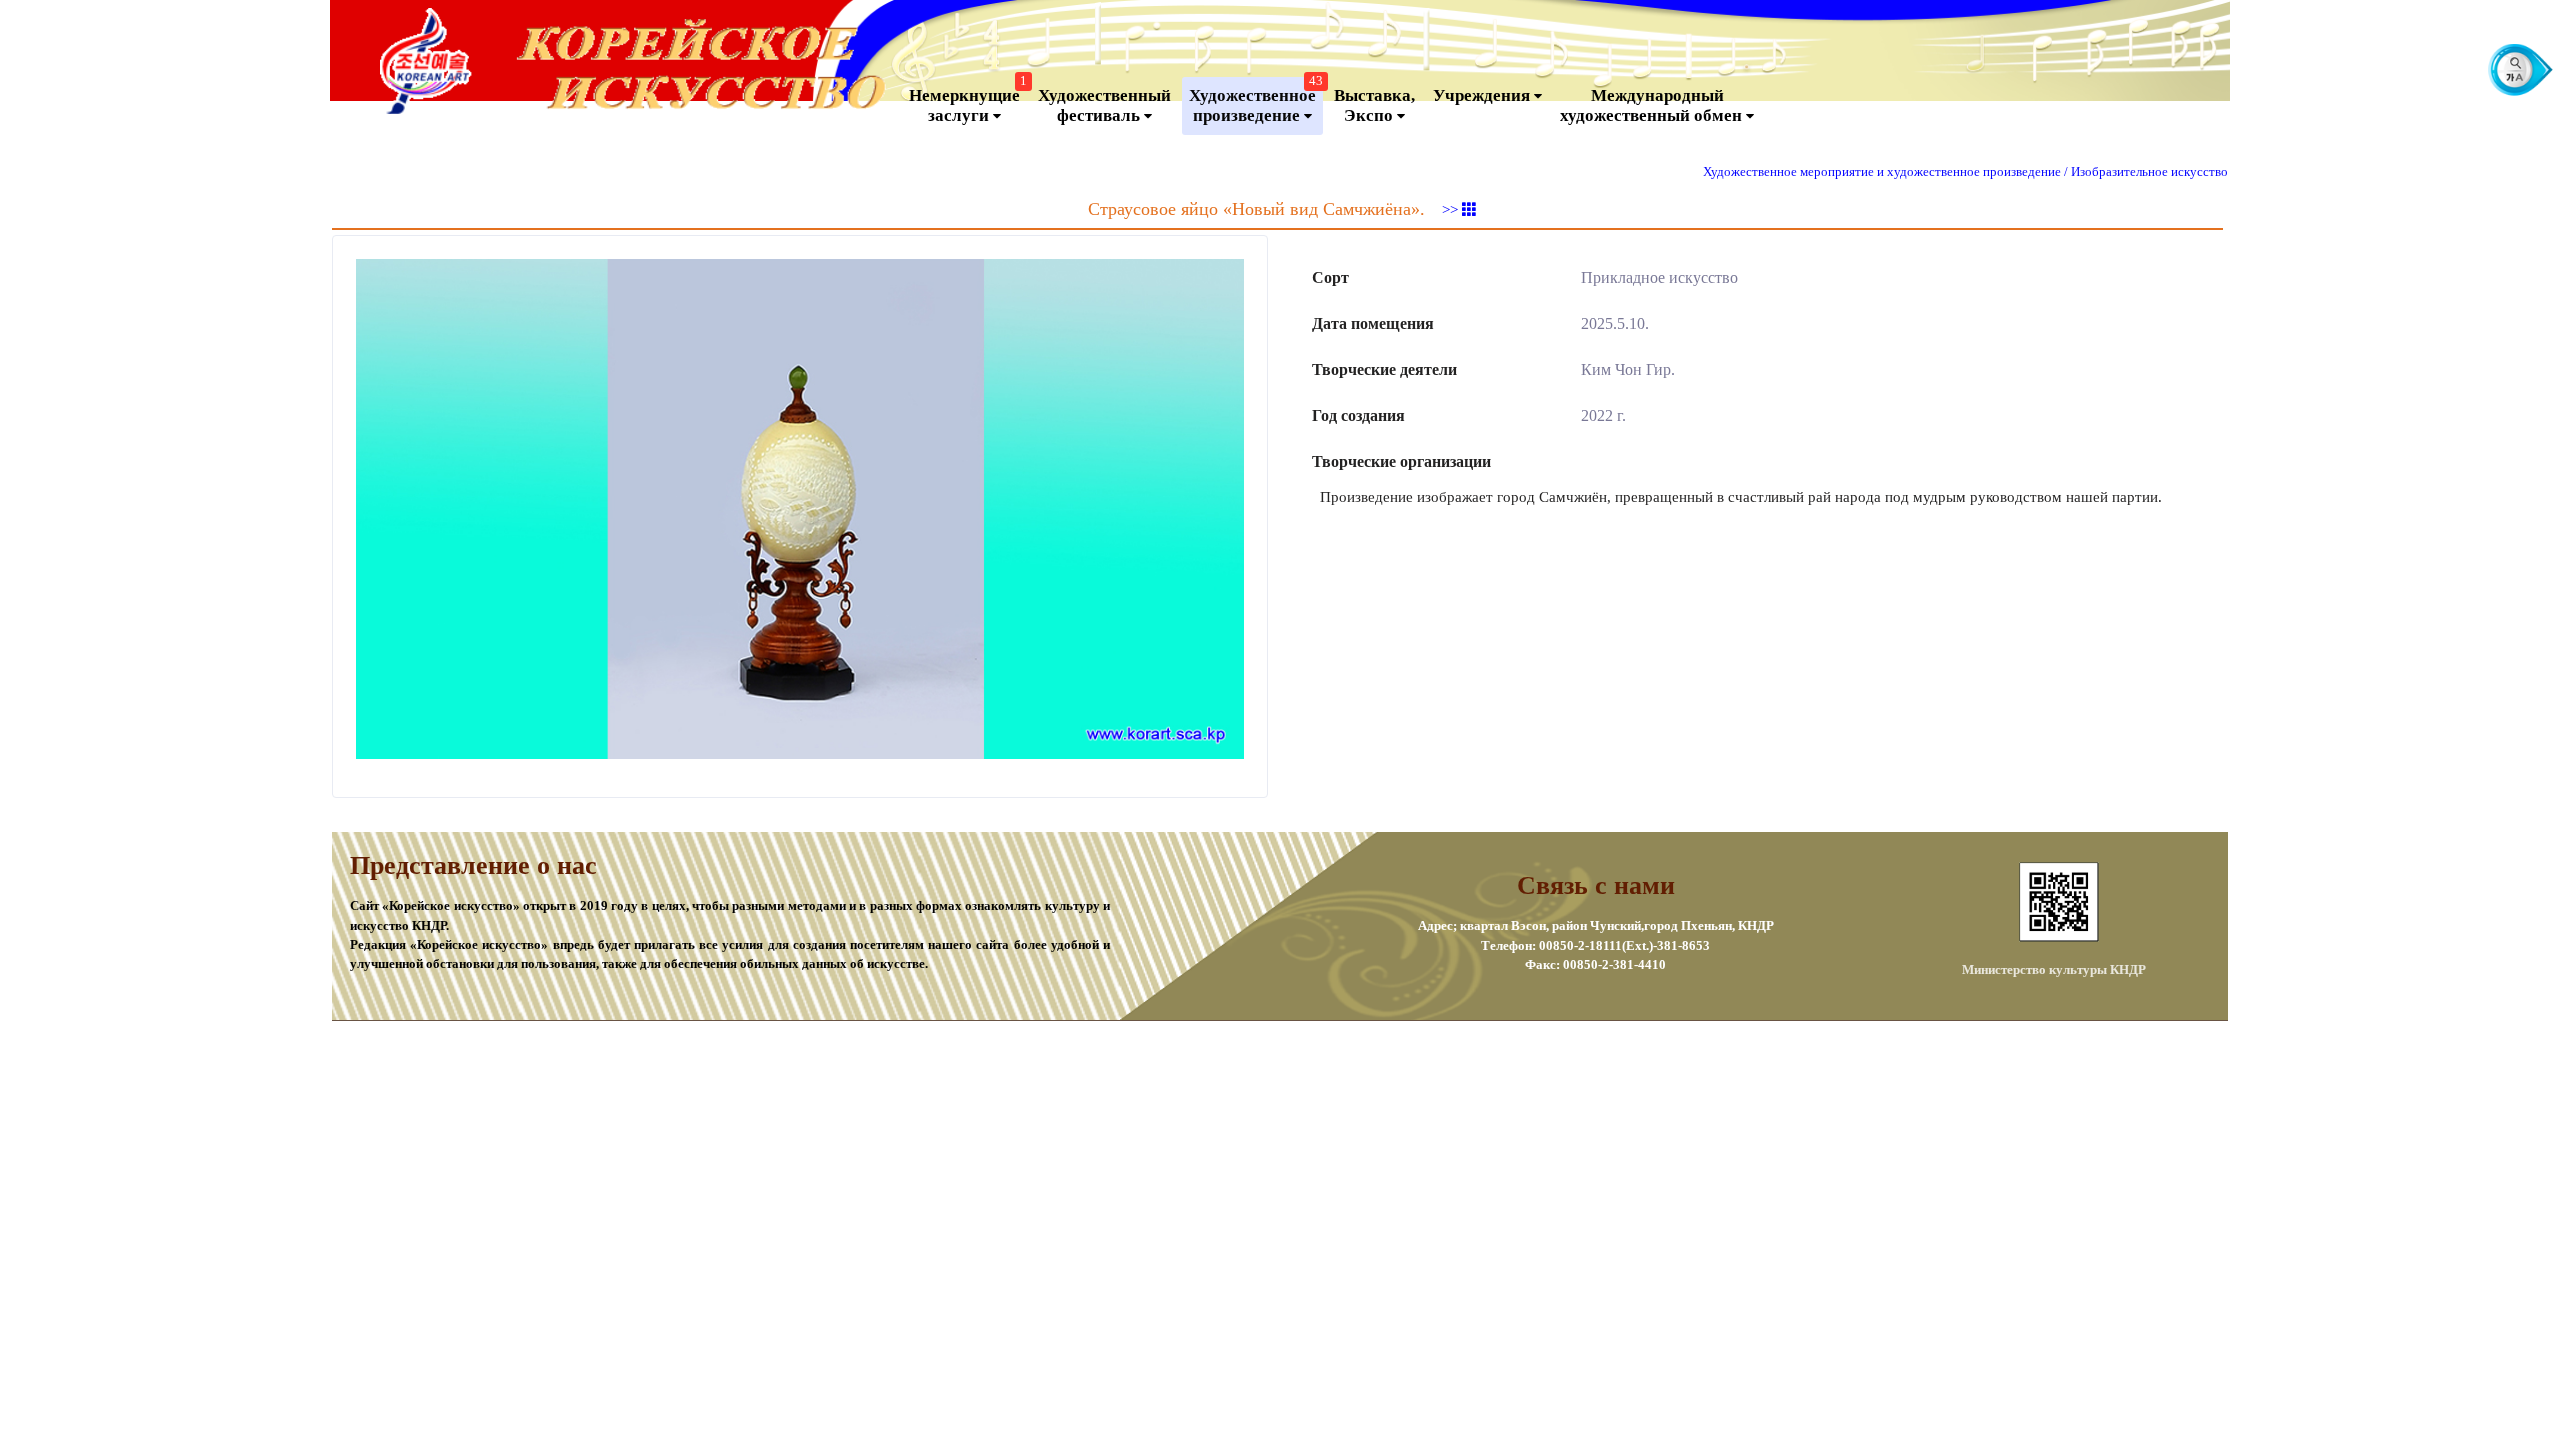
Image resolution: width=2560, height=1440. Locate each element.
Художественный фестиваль (1104, 105)
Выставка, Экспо (1374, 105)
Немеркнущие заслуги (968, 101)
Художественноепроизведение (1256, 101)
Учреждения (1483, 95)
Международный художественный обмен (1653, 105)
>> (1452, 210)
